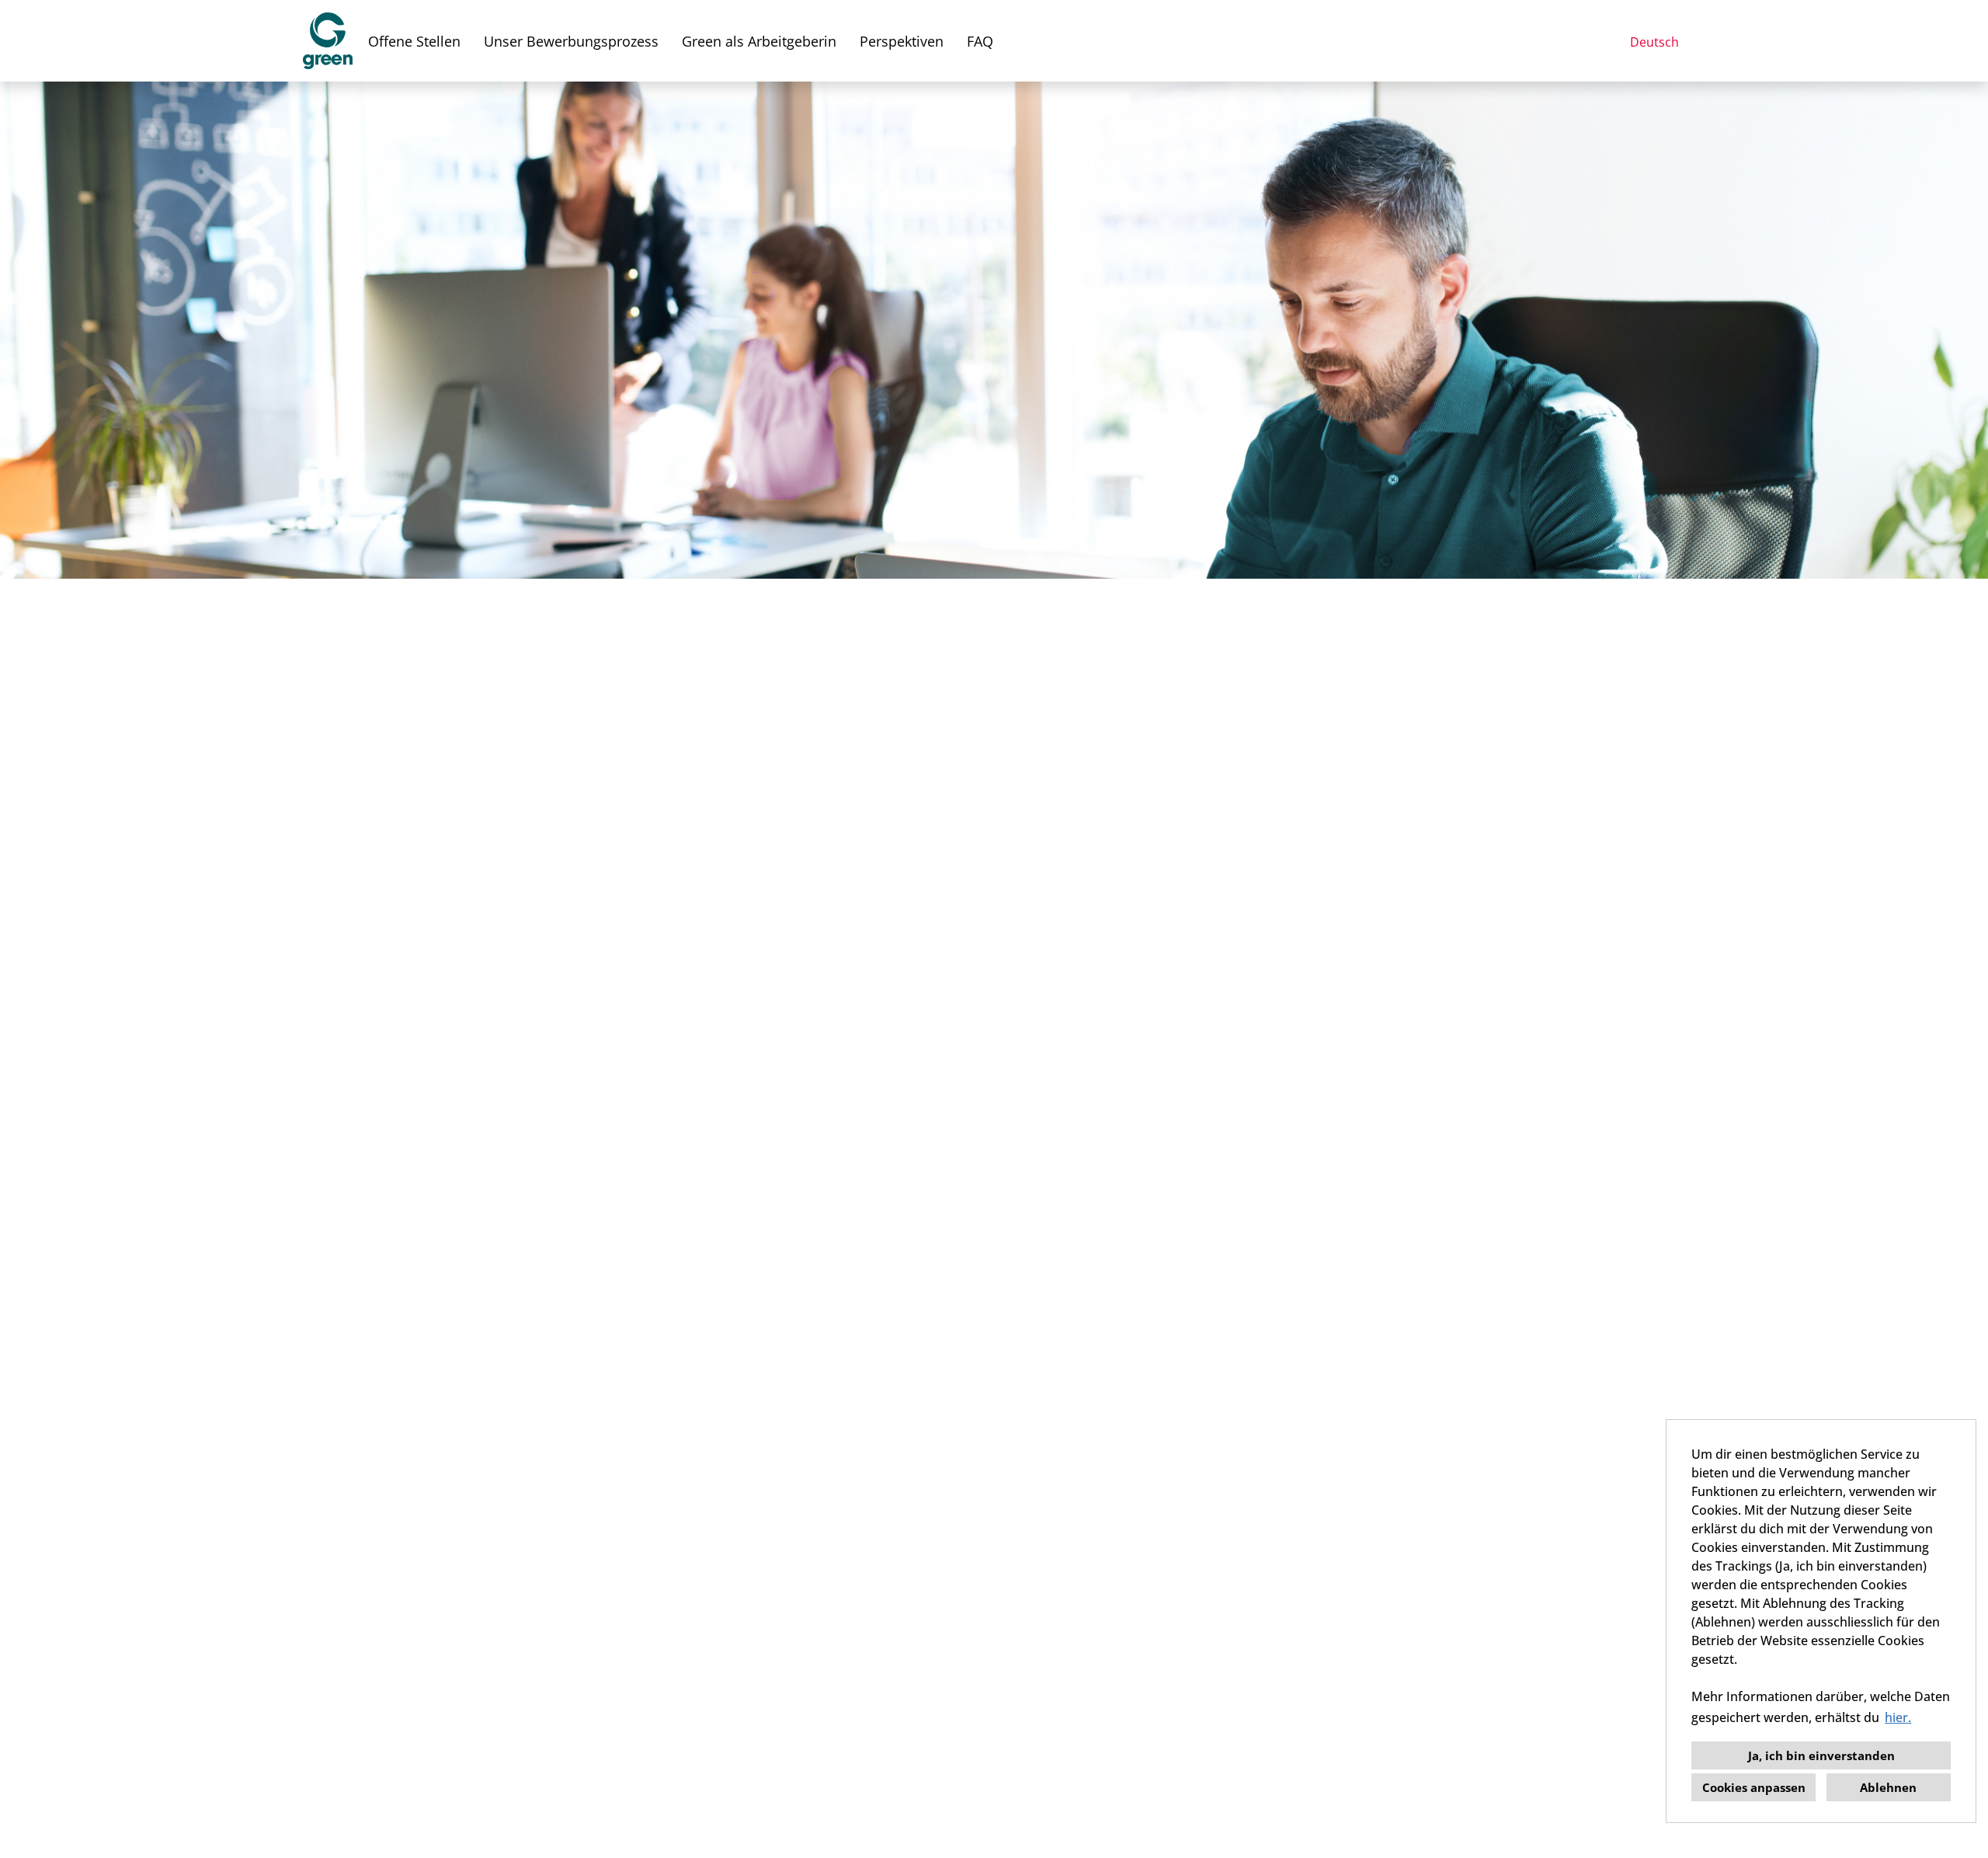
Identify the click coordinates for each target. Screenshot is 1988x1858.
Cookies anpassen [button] (1754, 1787)
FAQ (980, 41)
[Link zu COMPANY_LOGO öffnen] (328, 41)
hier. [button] (1898, 1717)
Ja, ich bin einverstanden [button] (1821, 1755)
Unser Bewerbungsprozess (571, 41)
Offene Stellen (414, 41)
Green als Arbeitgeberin (759, 41)
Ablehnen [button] (1888, 1787)
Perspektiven (902, 41)
